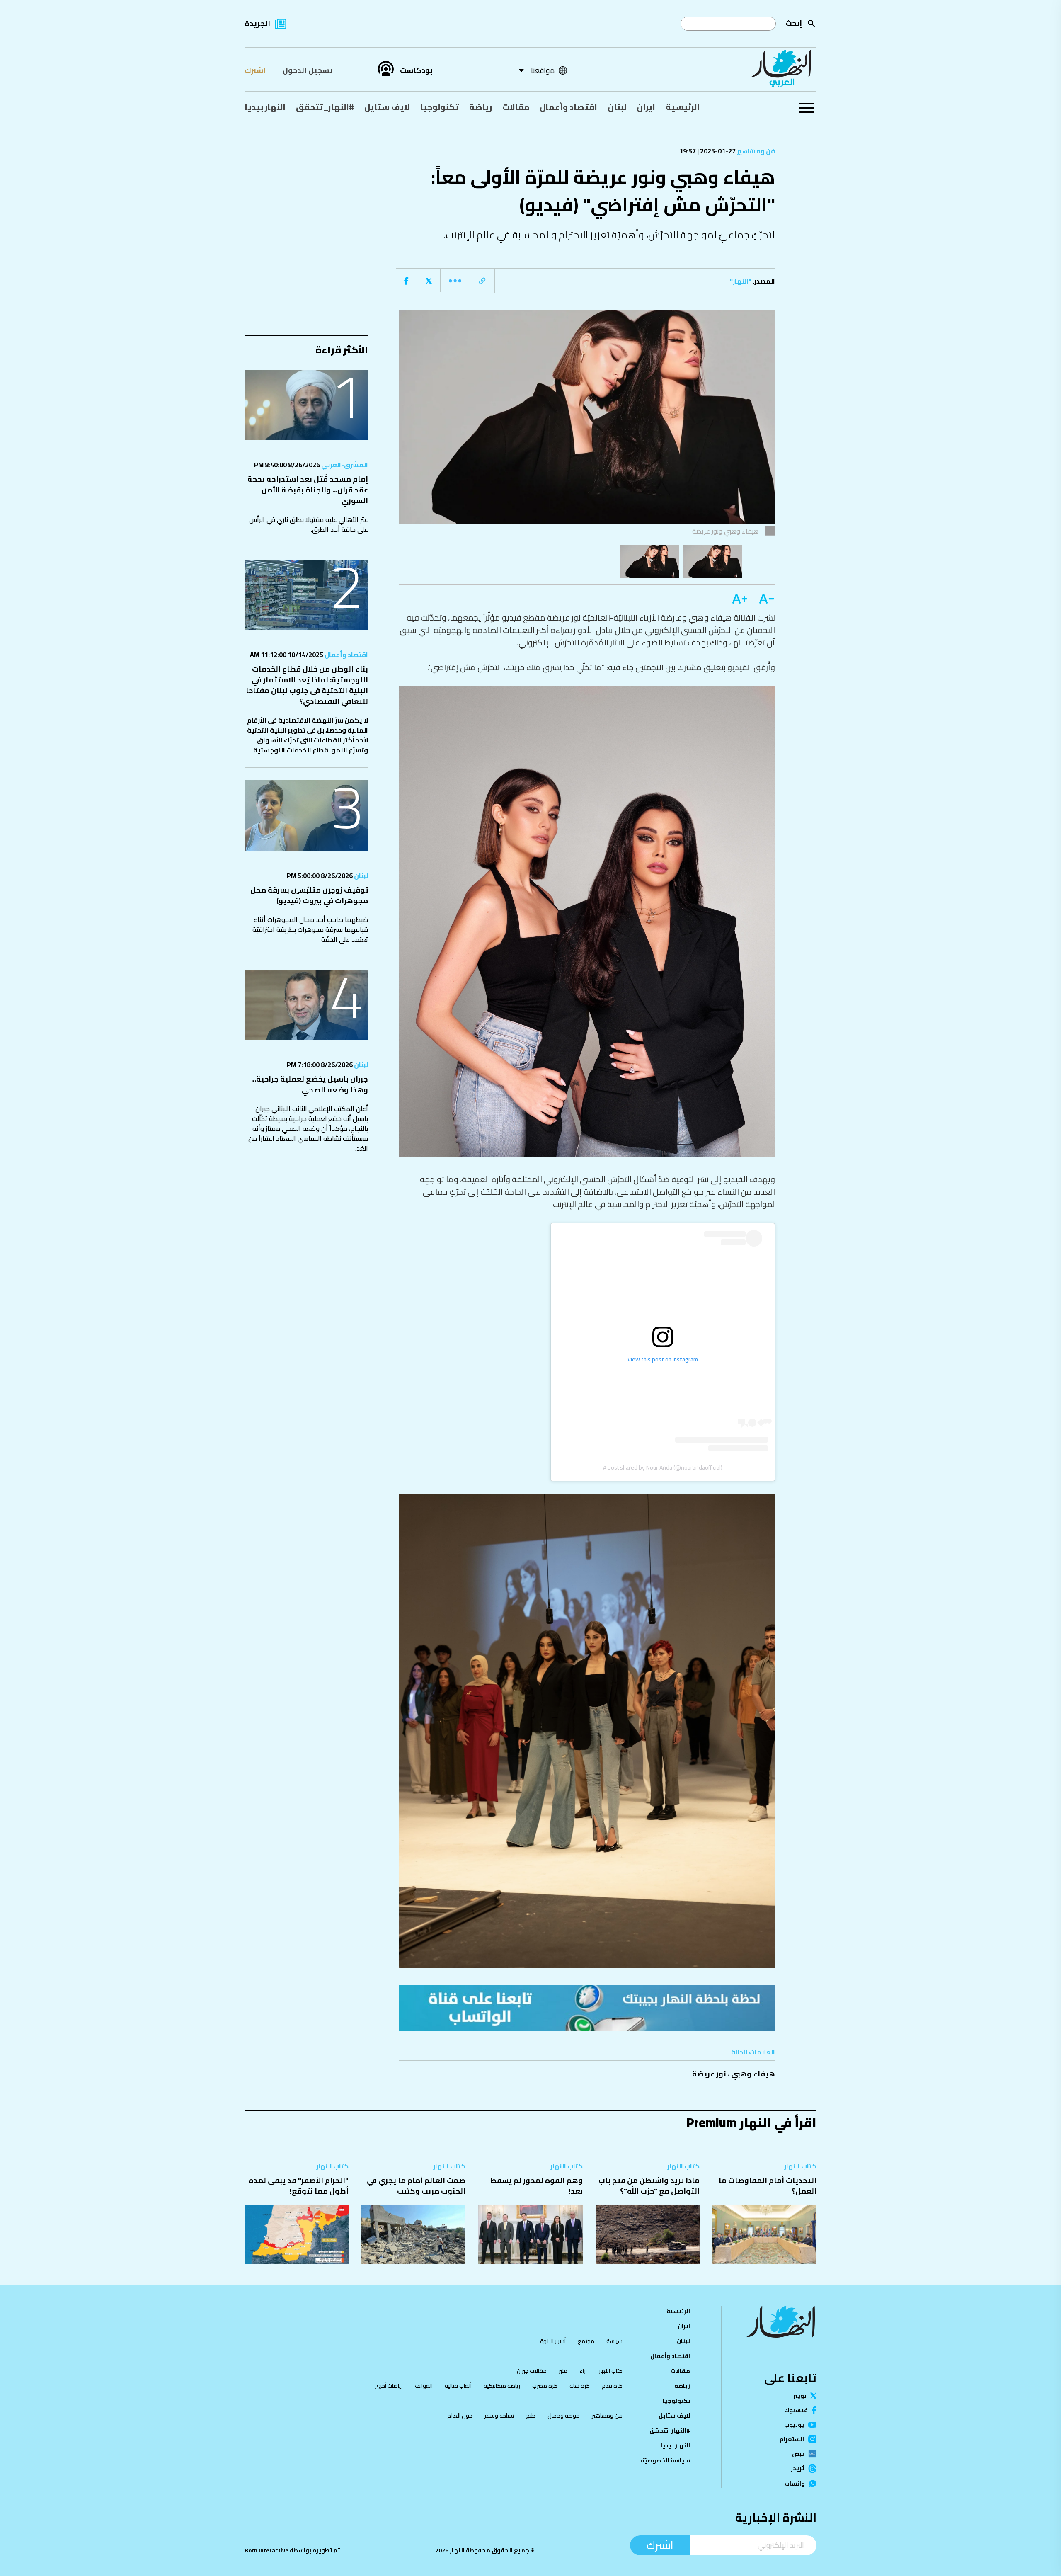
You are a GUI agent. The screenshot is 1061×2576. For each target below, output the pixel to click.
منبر (563, 2371)
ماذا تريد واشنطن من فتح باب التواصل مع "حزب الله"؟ (649, 2186)
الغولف (424, 2386)
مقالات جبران (532, 2371)
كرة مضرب (545, 2386)
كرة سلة (580, 2386)
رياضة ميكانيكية (502, 2386)
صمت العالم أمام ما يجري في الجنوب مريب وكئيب (416, 2186)
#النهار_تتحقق (325, 107)
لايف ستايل (387, 107)
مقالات (516, 107)
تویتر (800, 2396)
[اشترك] (587, 2008)
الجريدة (257, 23)
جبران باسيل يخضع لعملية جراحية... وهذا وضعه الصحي (310, 1084)
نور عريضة (709, 2074)
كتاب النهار (800, 2166)
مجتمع (586, 2341)
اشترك (255, 70)
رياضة (481, 107)
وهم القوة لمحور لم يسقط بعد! (537, 2186)
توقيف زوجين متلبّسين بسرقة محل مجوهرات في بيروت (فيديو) (309, 895)
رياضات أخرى (389, 2386)
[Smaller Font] (764, 599)
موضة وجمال (564, 2416)
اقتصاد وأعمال (568, 107)
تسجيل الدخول (308, 70)
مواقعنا (543, 70)
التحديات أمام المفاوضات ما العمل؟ (768, 2186)
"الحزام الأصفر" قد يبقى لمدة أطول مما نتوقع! (299, 2186)
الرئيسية (683, 107)
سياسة (614, 2341)
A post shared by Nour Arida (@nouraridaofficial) (663, 1467)
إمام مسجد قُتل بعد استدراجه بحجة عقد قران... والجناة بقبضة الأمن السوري (308, 490)
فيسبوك (796, 2410)
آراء (583, 2371)
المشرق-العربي (344, 465)
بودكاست (416, 70)
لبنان (617, 107)
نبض (798, 2454)
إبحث (794, 23)
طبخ (531, 2416)
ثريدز (797, 2469)
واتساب (795, 2484)
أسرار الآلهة (553, 2341)
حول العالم (460, 2416)
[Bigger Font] (740, 599)
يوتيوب (794, 2425)
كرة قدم (612, 2386)
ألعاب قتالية (458, 2386)
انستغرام (792, 2439)
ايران (646, 107)
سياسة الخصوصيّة (665, 2460)
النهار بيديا (265, 107)
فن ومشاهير (755, 151)
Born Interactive (266, 2550)
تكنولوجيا (439, 107)
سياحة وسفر (499, 2416)
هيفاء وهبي (753, 2074)
